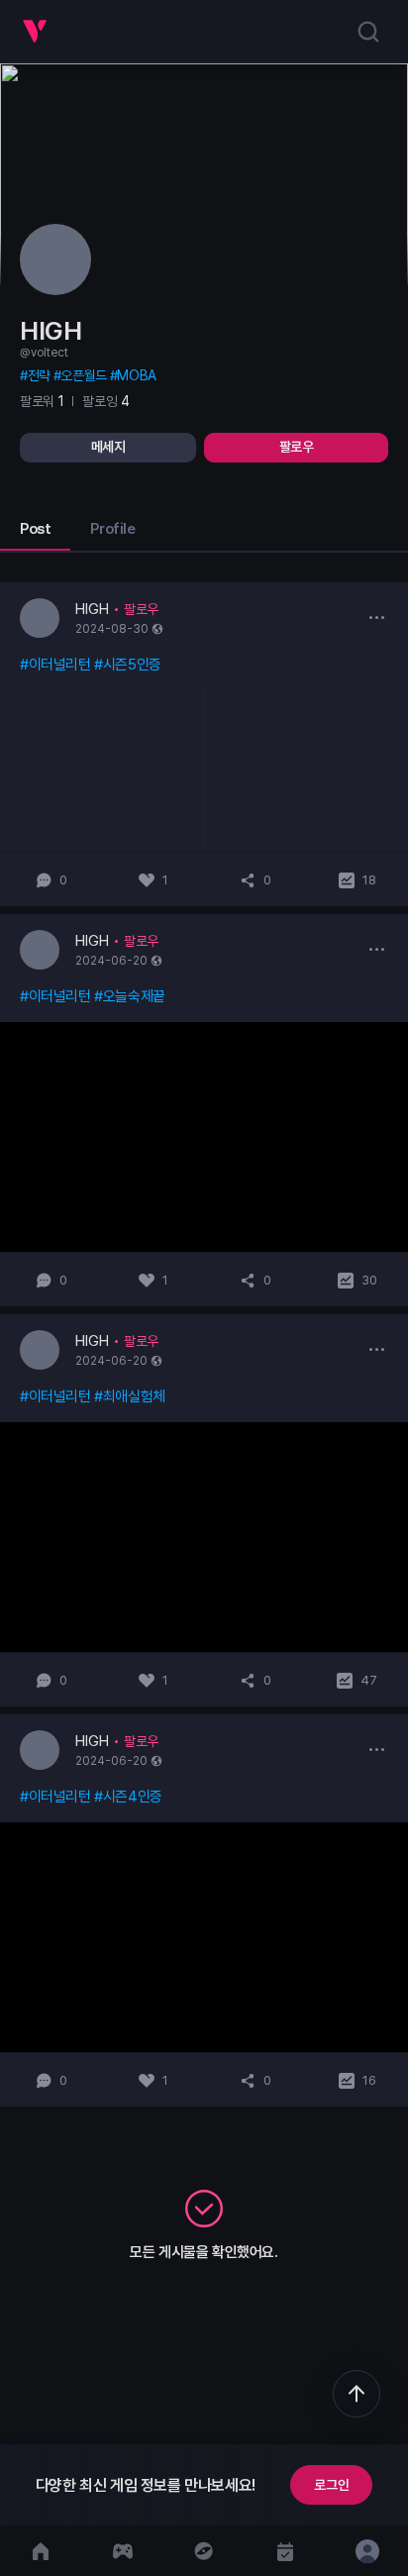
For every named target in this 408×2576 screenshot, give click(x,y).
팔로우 (297, 447)
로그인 (331, 2485)
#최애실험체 (130, 1396)
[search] (368, 32)
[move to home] (41, 2551)
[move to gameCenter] (122, 2551)
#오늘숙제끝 (130, 996)
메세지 (108, 447)
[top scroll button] (357, 2394)
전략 (39, 375)
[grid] (204, 1344)
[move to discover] (204, 2551)
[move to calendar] (285, 2551)
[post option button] (376, 617)
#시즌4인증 (128, 1797)
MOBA (136, 375)
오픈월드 (83, 375)
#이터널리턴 (55, 665)
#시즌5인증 (128, 665)
